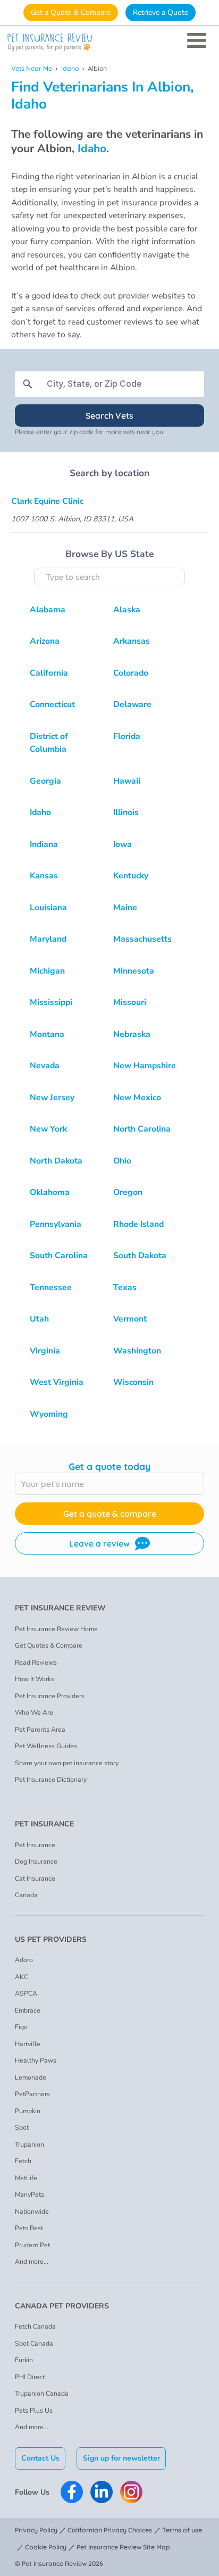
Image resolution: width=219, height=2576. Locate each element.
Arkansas (132, 641)
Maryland (48, 939)
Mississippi (51, 1002)
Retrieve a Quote (161, 13)
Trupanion (30, 2145)
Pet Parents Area (40, 1730)
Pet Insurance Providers (50, 1696)
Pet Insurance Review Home (56, 1629)
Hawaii (127, 781)
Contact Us (40, 2458)
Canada (26, 1895)
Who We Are (34, 1713)
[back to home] (109, 42)
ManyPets (30, 2195)
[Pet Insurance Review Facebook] (72, 2492)
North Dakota (56, 1161)
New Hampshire (145, 1066)
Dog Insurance (36, 1862)
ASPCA (26, 1993)
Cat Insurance (35, 1879)
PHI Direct (30, 2377)
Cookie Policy (46, 2547)
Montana (47, 1034)
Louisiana (48, 908)
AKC (22, 1977)
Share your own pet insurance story (67, 1763)
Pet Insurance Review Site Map (123, 2547)
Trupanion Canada (42, 2394)
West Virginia (57, 1382)
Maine (125, 908)
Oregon (128, 1192)
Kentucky (131, 876)
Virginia (45, 1351)
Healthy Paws (36, 2060)
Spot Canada (34, 2344)
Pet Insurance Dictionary (51, 1780)
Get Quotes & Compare (49, 1646)
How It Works (35, 1679)
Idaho (70, 68)
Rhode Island (138, 1224)
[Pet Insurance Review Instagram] (131, 2492)
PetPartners (32, 2094)
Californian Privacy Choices (110, 2530)
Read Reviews (36, 1663)
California (49, 673)
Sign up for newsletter (121, 2458)
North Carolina (142, 1129)
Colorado (131, 673)
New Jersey (52, 1098)
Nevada (45, 1066)
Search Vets (109, 416)
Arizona (45, 641)
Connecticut (52, 704)
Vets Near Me (32, 68)
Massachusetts (142, 939)
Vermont (130, 1319)
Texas (125, 1287)
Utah (39, 1319)
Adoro (24, 1960)
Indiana (44, 844)
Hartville (28, 2044)
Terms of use (182, 2530)
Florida (127, 736)
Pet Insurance (35, 1845)
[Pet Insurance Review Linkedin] (102, 2492)
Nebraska (132, 1034)
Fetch (23, 2161)
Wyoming (49, 1414)
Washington (137, 1351)
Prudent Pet (32, 2245)
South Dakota (140, 1256)
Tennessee (51, 1287)
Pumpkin (28, 2111)
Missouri (130, 1002)
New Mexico (137, 1098)
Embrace (28, 2010)
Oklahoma (50, 1192)
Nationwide (32, 2212)
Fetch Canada (35, 2326)
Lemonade (31, 2078)
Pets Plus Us (34, 2411)
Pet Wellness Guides (46, 1746)
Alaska (127, 610)
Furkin (24, 2360)
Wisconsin (133, 1382)
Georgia (45, 781)
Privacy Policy (36, 2530)
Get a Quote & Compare (71, 13)
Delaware (132, 704)
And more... (32, 2262)
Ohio (122, 1161)
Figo (21, 2027)
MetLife (26, 2178)
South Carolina (59, 1256)
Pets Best (29, 2228)
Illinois (126, 812)
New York (48, 1129)
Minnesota (134, 971)
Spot (22, 2128)
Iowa (123, 844)
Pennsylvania (56, 1224)
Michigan (47, 971)
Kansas (44, 876)
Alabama (48, 610)
